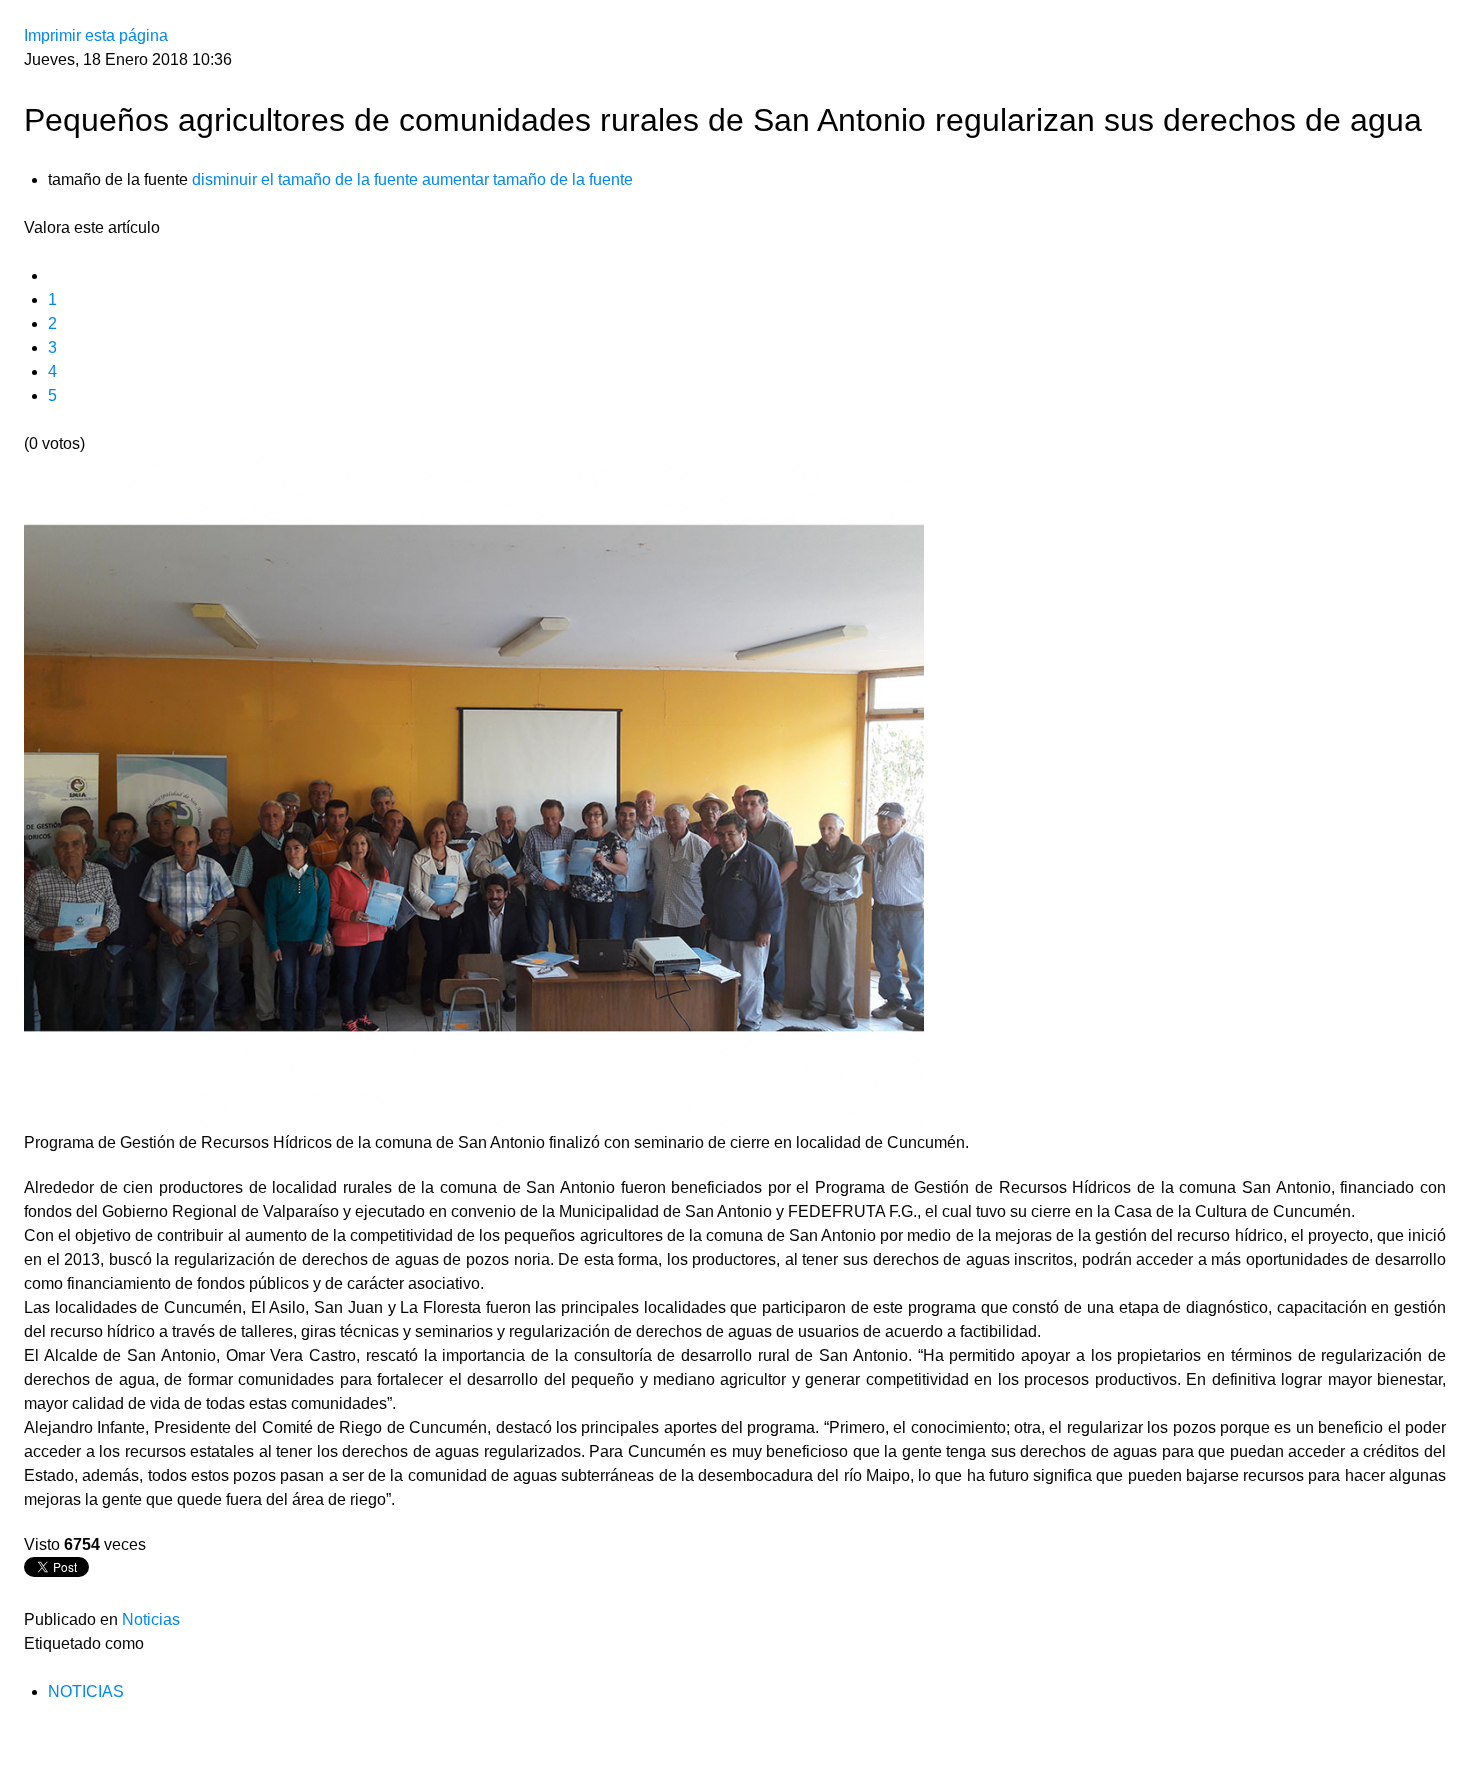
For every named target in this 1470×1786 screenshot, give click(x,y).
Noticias (151, 1619)
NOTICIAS (86, 1691)
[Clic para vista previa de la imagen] (474, 792)
